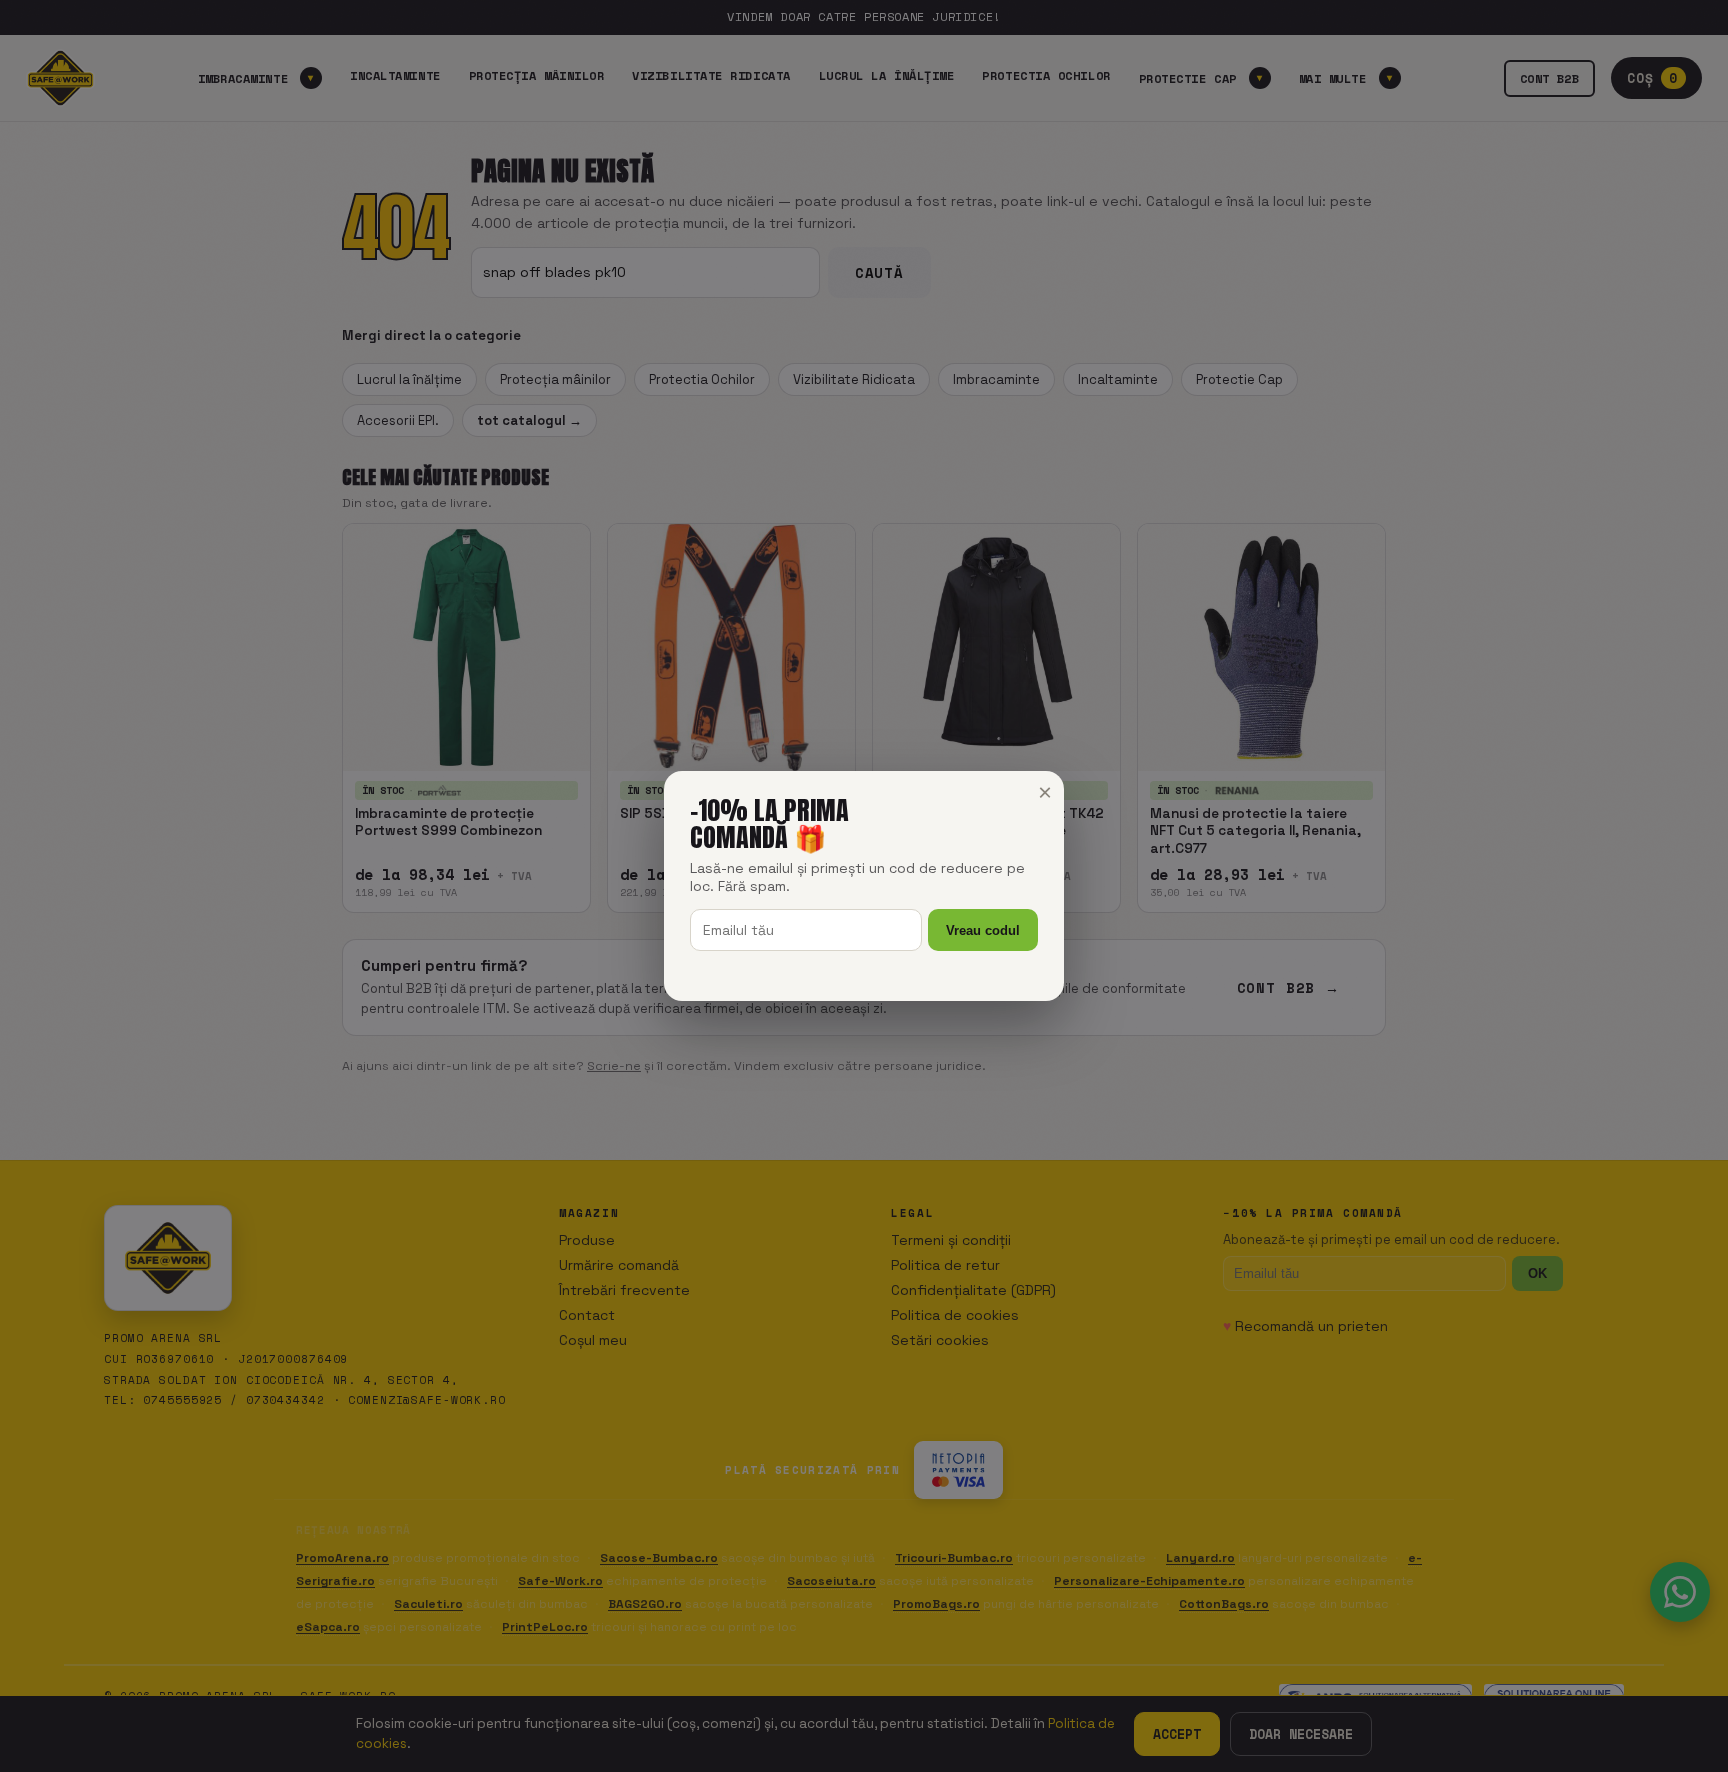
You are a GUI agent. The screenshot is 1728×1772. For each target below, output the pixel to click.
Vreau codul (983, 930)
